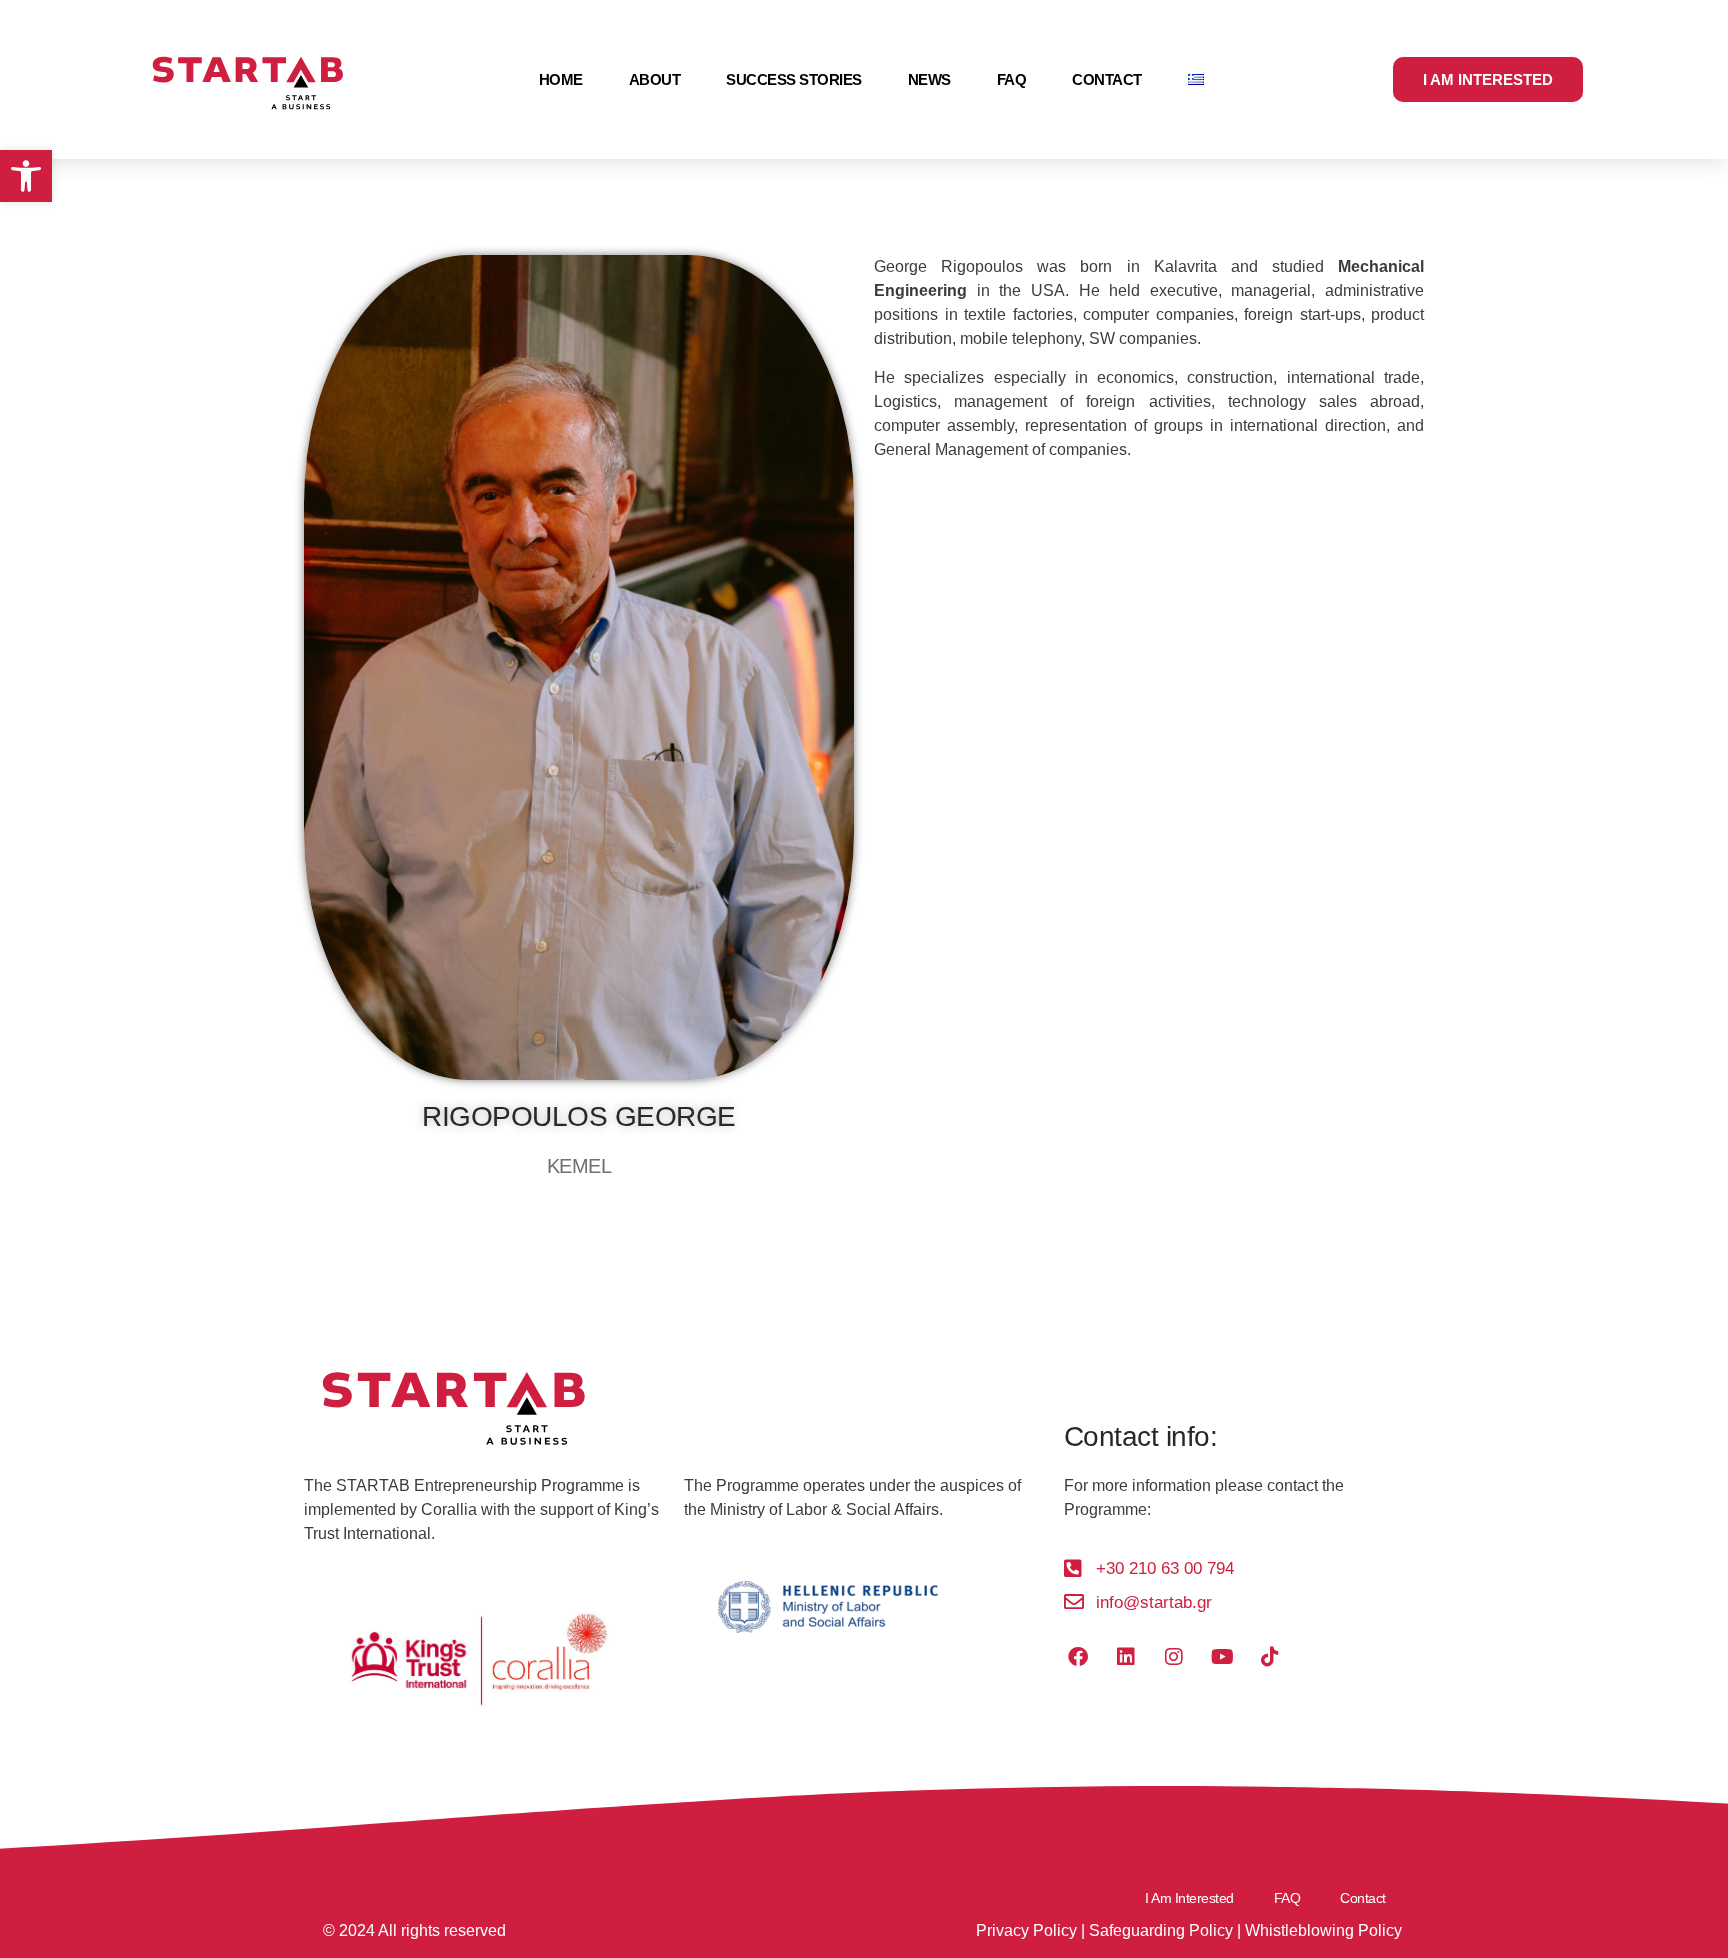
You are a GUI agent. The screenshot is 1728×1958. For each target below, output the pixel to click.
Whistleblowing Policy (1323, 1930)
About (655, 79)
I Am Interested (1189, 1898)
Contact (1107, 79)
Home (561, 79)
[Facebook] (1078, 1657)
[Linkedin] (1126, 1657)
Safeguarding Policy (1161, 1930)
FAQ (1012, 79)
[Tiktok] (1270, 1657)
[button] (26, 176)
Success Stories (794, 79)
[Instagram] (1174, 1657)
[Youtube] (1222, 1657)
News (929, 79)
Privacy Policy (1026, 1930)
